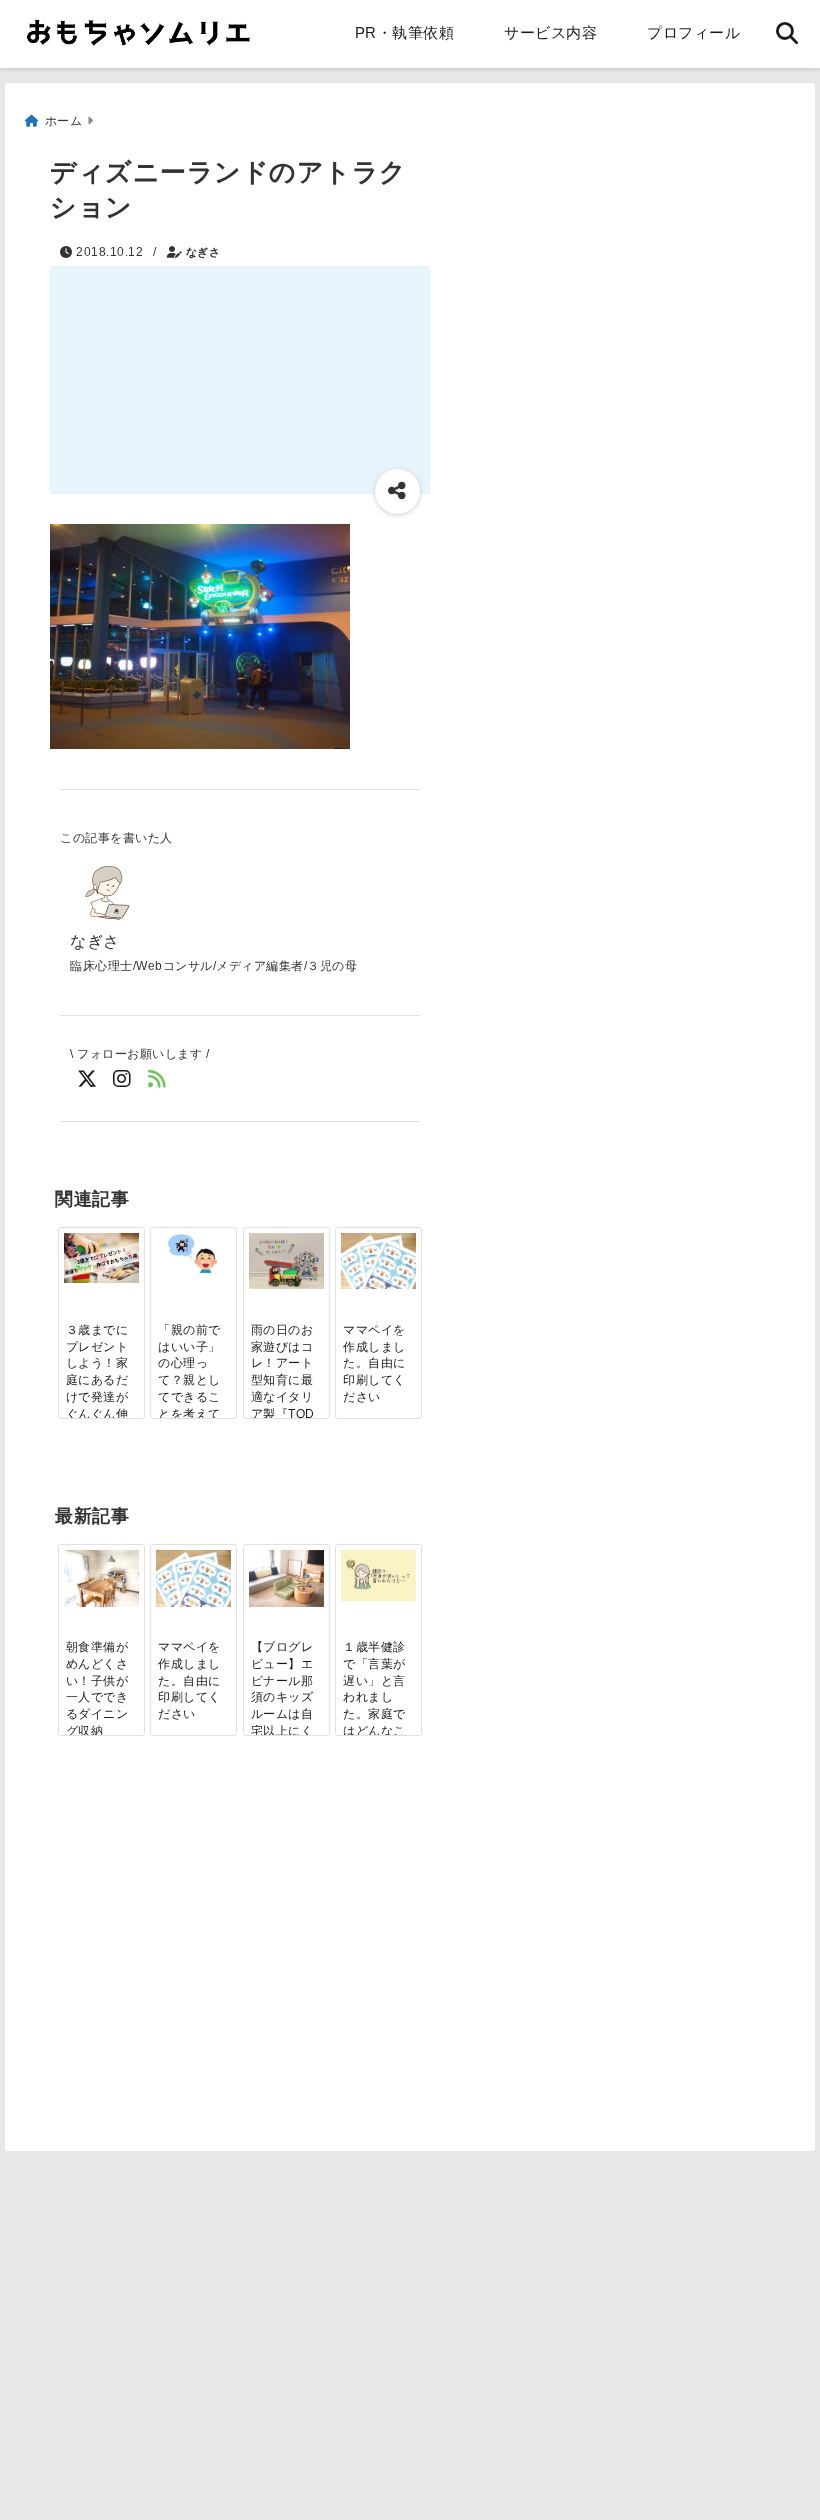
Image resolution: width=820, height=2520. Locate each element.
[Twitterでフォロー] (87, 1079)
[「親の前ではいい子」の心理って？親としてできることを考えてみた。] (193, 1252)
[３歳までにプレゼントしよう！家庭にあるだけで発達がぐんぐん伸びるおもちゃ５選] (101, 1258)
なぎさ (203, 252)
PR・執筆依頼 (405, 32)
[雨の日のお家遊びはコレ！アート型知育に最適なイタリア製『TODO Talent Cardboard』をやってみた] (286, 1261)
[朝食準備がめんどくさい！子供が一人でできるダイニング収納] (101, 1578)
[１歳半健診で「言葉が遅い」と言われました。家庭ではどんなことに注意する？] (378, 1575)
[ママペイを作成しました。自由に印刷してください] (378, 1261)
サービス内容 (550, 32)
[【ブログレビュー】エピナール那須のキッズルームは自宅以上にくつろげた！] (286, 1578)
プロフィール (693, 32)
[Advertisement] (228, 1982)
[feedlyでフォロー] (157, 1079)
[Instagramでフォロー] (122, 1079)
